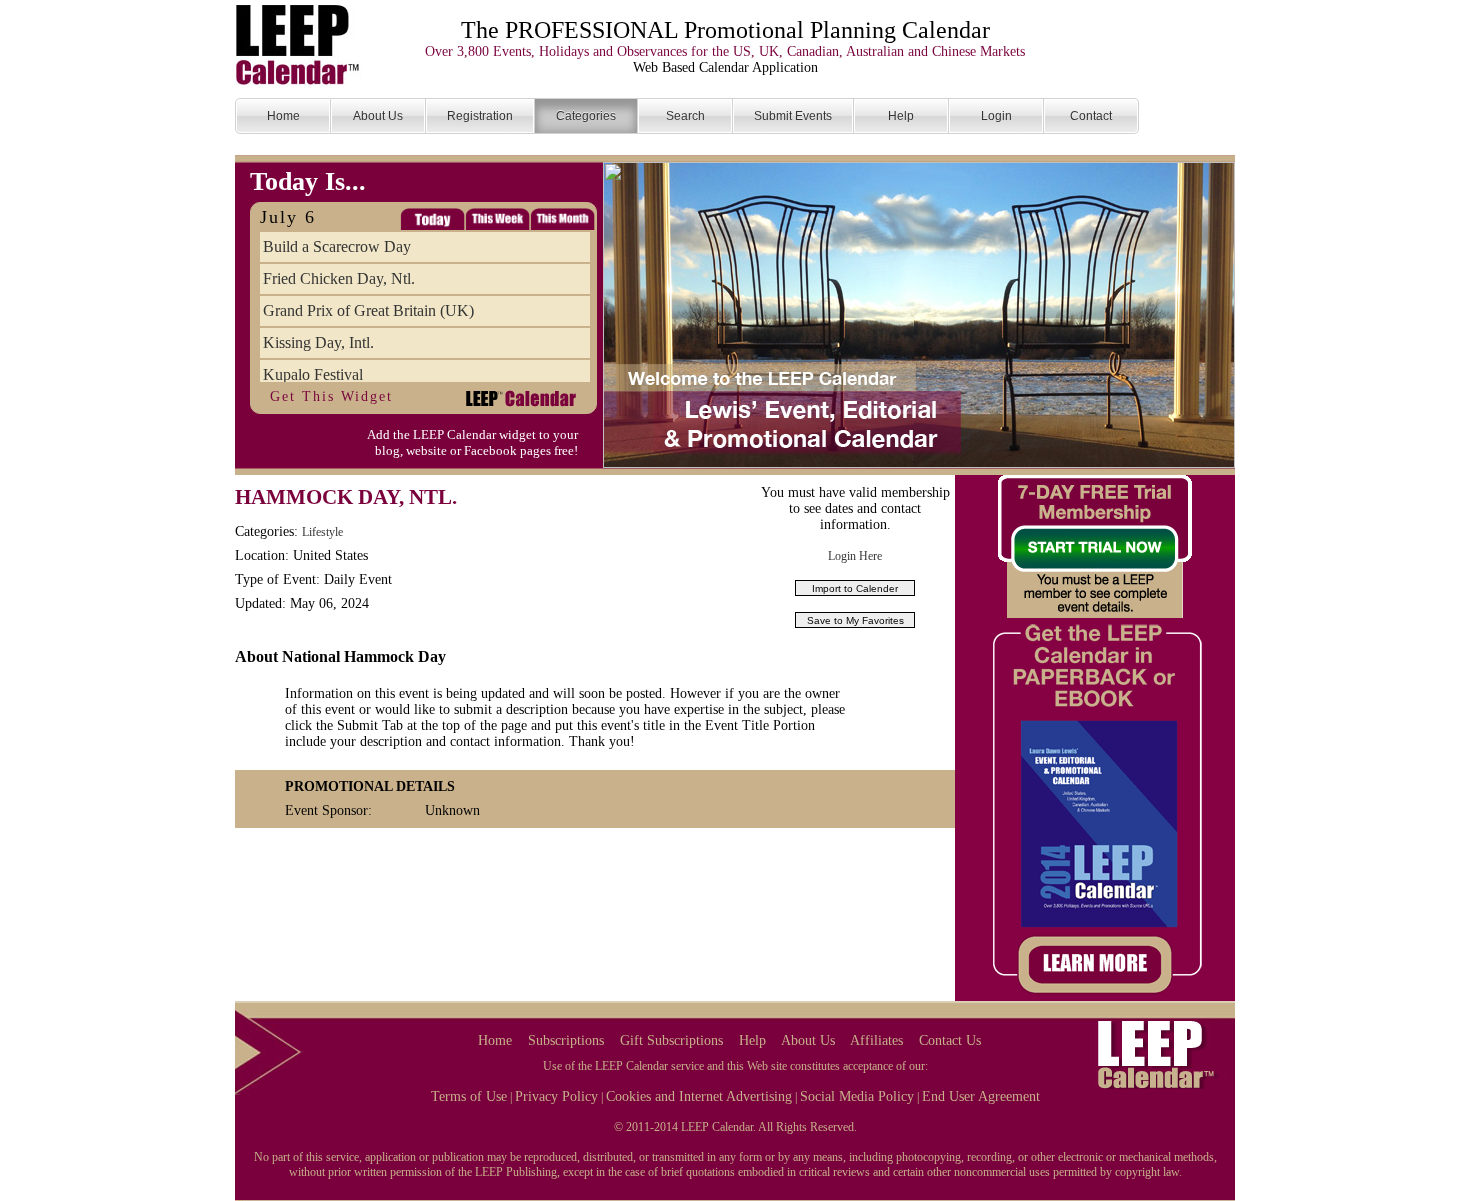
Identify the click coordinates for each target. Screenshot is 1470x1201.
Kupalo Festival (313, 374)
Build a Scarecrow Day (337, 246)
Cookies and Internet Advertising (699, 1096)
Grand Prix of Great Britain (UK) (368, 310)
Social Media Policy (857, 1096)
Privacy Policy (556, 1096)
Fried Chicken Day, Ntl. (339, 278)
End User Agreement (981, 1096)
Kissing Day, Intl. (318, 342)
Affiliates (876, 1040)
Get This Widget (331, 396)
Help (752, 1040)
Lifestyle (322, 532)
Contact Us (950, 1040)
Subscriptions (566, 1040)
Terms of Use (469, 1096)
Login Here (855, 556)
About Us (808, 1040)
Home (495, 1040)
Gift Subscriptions (671, 1040)
